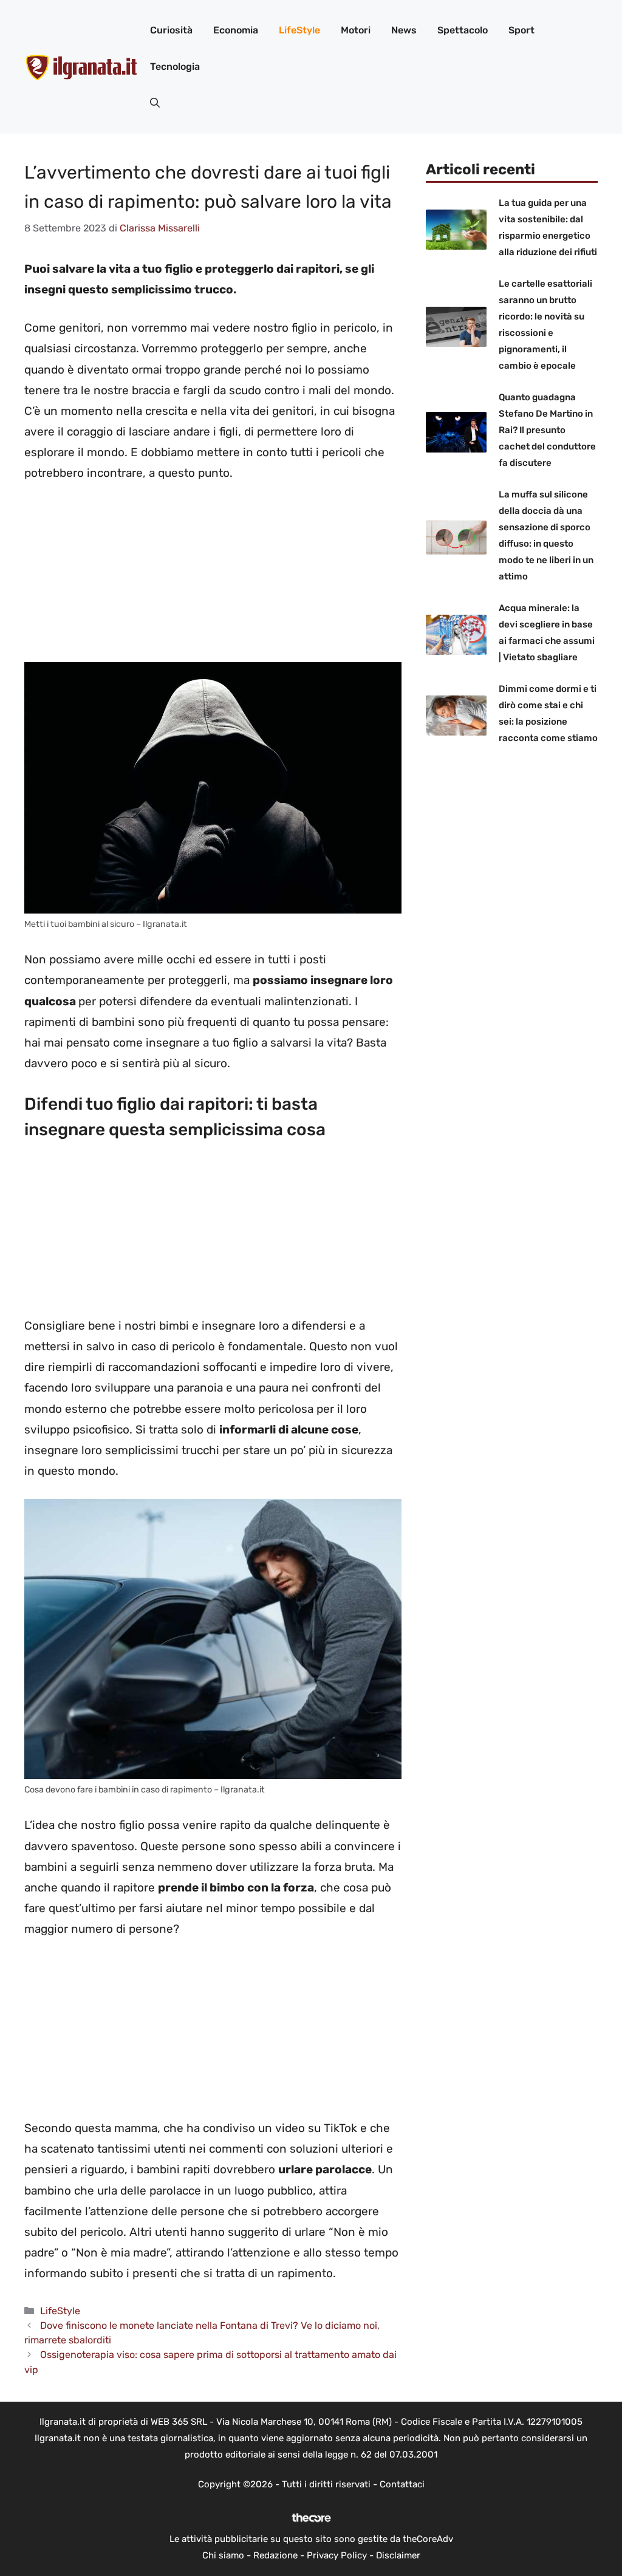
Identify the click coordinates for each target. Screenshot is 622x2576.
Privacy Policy (337, 2555)
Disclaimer (398, 2555)
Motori (356, 30)
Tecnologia (175, 67)
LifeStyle (299, 30)
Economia (236, 30)
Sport (521, 30)
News (404, 30)
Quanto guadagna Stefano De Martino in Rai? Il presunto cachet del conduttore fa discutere (547, 430)
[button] (155, 103)
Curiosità (171, 30)
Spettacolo (463, 30)
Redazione (275, 2555)
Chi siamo (223, 2555)
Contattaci (402, 2484)
